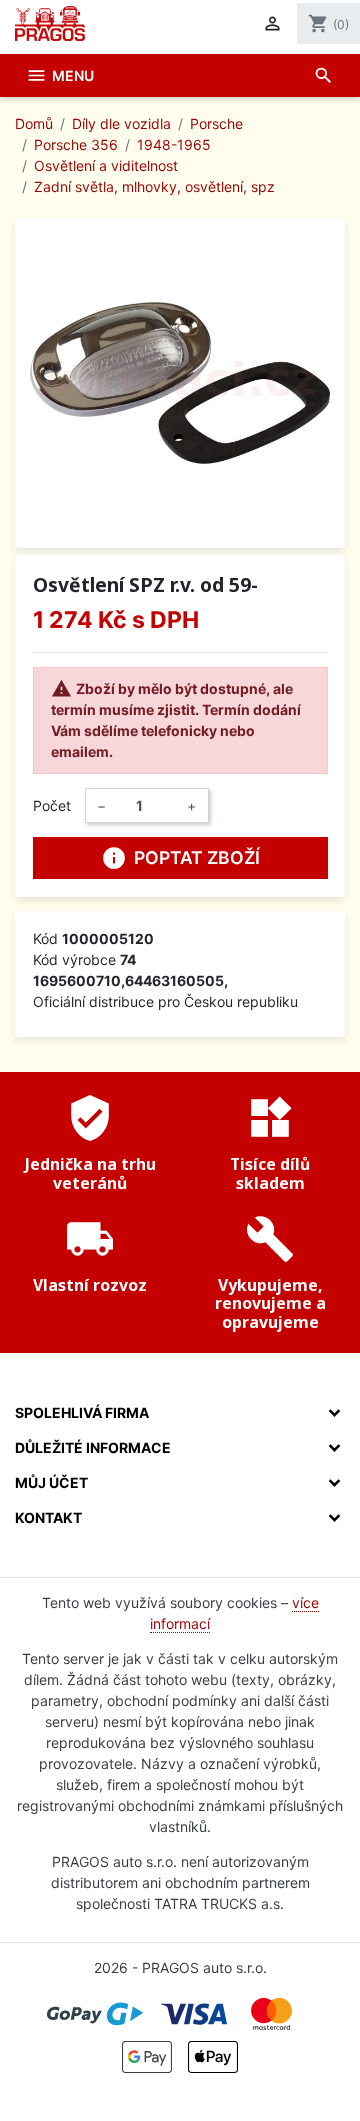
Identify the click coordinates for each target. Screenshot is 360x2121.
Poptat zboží (180, 858)
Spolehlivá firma (82, 1412)
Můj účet (51, 1482)
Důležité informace (93, 1447)
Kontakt (48, 1517)
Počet (52, 805)
